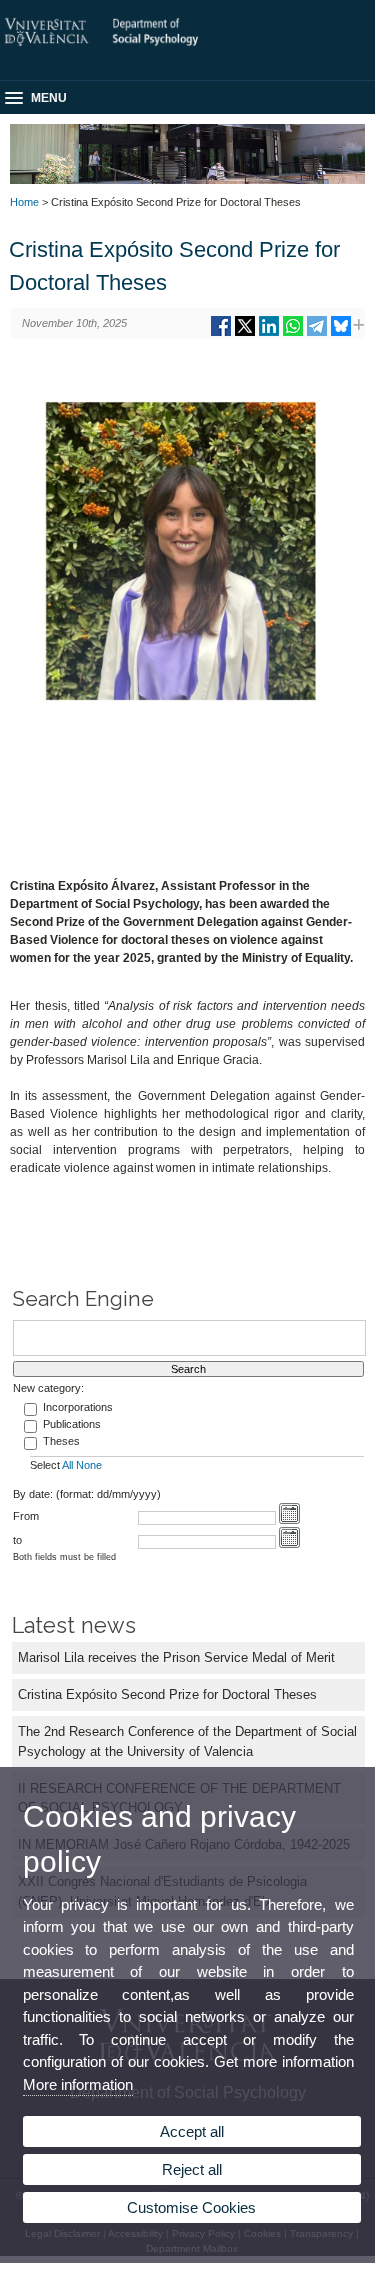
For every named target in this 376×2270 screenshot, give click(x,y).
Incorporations (78, 1407)
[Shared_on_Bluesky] (341, 333)
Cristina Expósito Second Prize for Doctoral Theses (167, 1694)
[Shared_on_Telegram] (317, 333)
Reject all (192, 2169)
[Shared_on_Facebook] (221, 333)
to (17, 1540)
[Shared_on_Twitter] (245, 333)
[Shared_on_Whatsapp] (293, 333)
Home (24, 202)
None (89, 1465)
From (26, 1516)
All (67, 1465)
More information (78, 2084)
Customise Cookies (191, 2207)
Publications (72, 1424)
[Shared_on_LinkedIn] (269, 333)
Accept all (192, 2131)
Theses (61, 1441)
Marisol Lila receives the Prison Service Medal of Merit (176, 1657)
